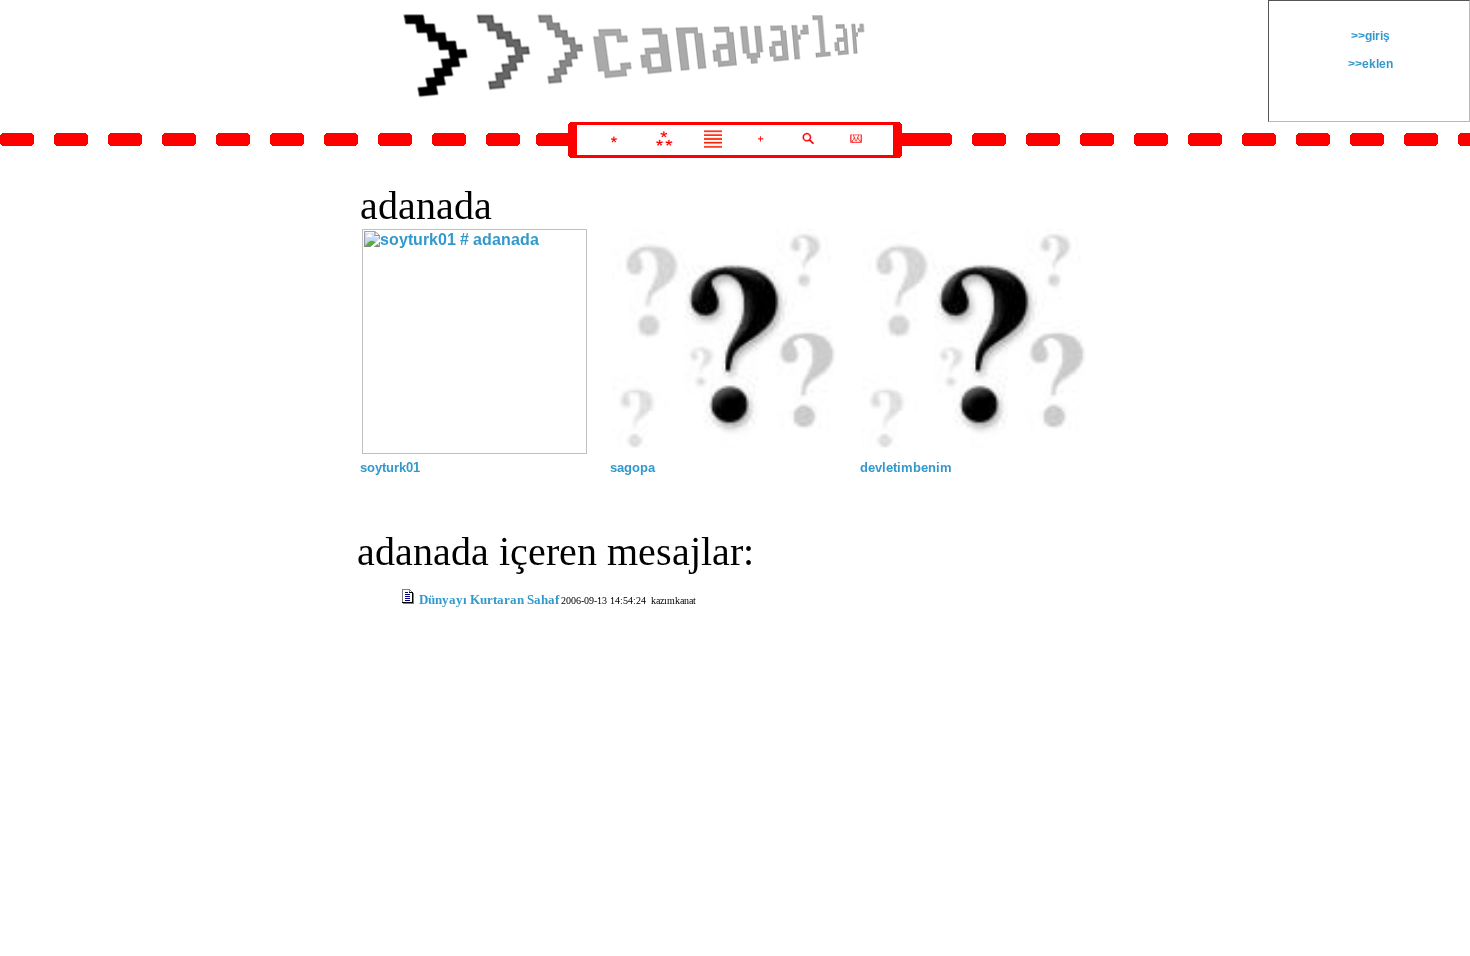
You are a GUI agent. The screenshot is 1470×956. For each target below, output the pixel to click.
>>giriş (1369, 36)
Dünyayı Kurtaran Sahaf (489, 599)
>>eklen (1369, 64)
